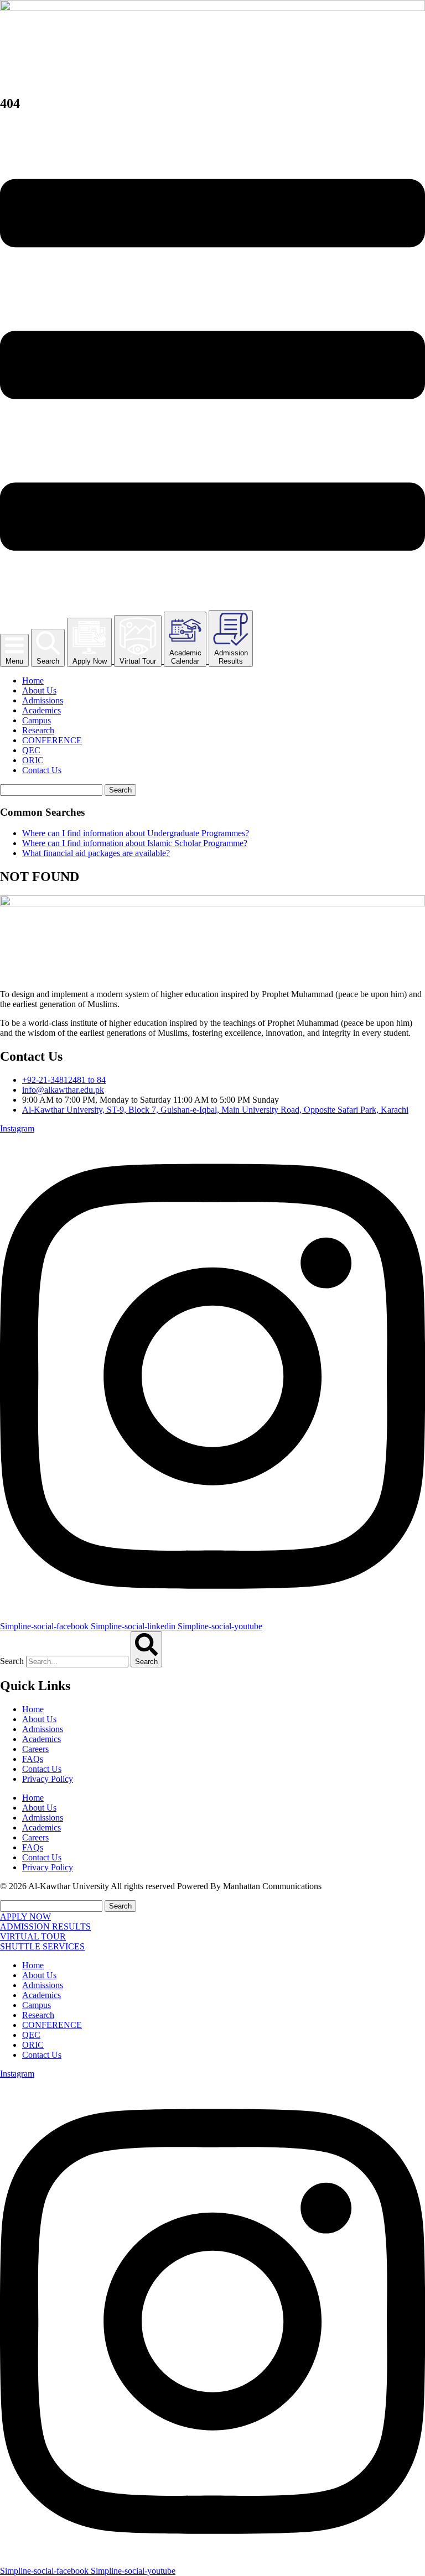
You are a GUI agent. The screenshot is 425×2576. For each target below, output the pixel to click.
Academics (42, 710)
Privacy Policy (48, 1779)
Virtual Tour (138, 661)
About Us (39, 690)
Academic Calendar (185, 657)
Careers (35, 1749)
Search (48, 661)
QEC (31, 750)
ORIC (33, 760)
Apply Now (90, 661)
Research (38, 730)
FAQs (33, 1759)
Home (33, 680)
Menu (14, 661)
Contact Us (42, 770)
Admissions (43, 700)
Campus (37, 720)
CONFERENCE (52, 740)
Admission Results (231, 657)
